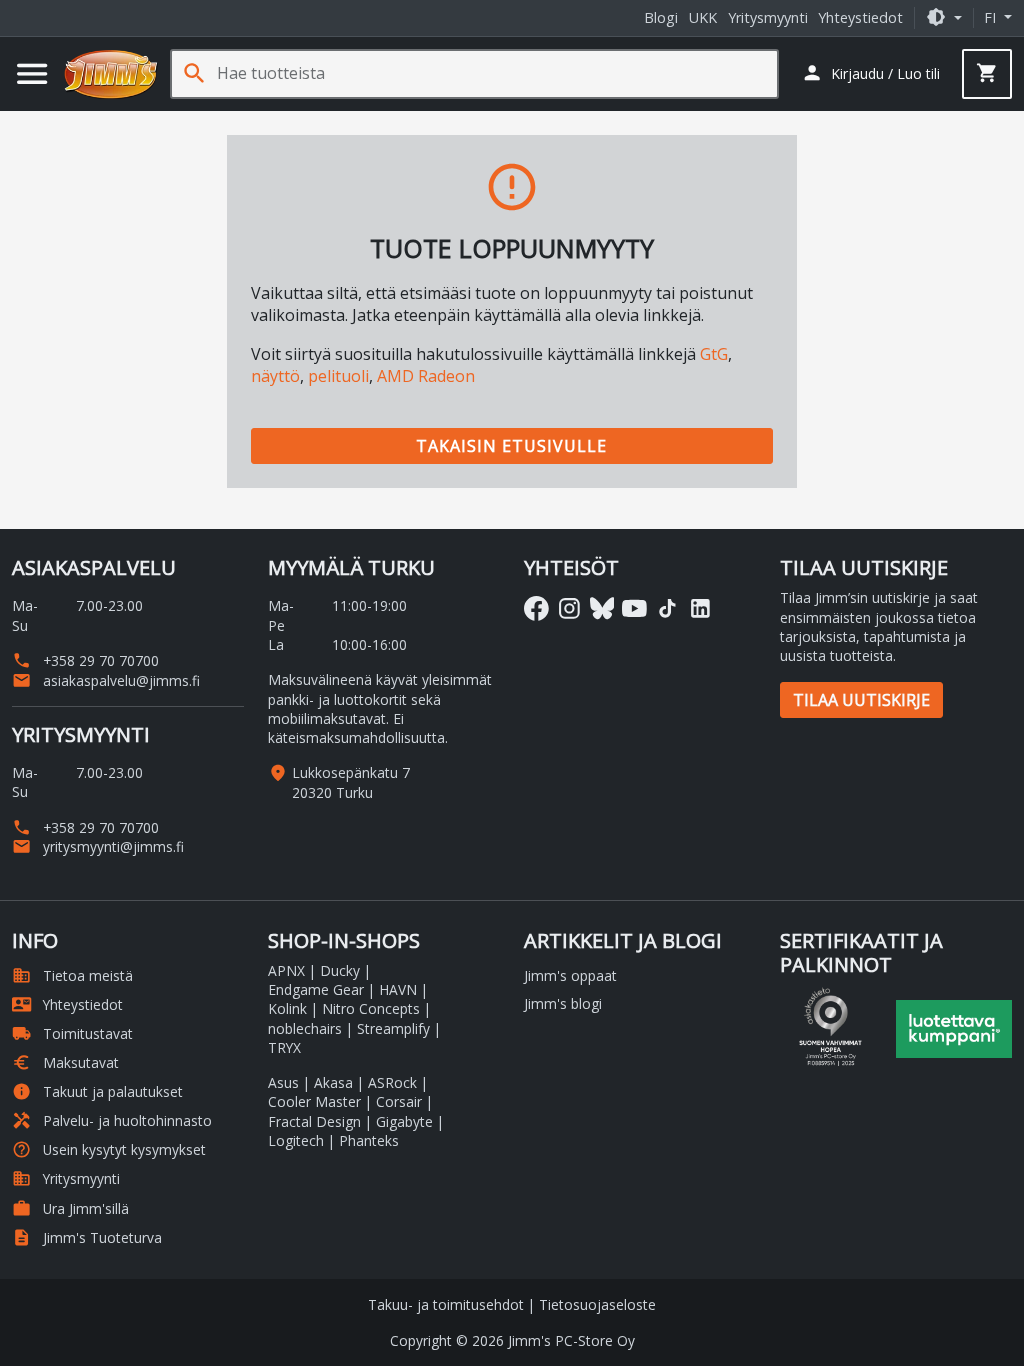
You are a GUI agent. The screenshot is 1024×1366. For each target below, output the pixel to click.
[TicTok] (667, 608)
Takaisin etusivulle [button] (511, 446)
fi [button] (992, 17)
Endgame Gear (316, 989)
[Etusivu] (111, 74)
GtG (714, 354)
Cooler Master (314, 1101)
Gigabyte (404, 1121)
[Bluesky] (602, 608)
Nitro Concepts (371, 1008)
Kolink (287, 1008)
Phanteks (369, 1140)
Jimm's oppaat (570, 975)
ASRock (392, 1082)
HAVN (398, 989)
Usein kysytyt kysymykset (109, 1149)
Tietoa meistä (72, 975)
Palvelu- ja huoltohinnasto (112, 1120)
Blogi (661, 17)
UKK (703, 17)
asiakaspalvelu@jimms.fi (106, 680)
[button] (944, 17)
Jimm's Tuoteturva (87, 1237)
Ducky (340, 970)
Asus (283, 1082)
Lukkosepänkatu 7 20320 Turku (351, 782)
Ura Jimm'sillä (70, 1208)
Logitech (296, 1140)
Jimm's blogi (563, 1003)
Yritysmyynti (768, 17)
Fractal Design (314, 1121)
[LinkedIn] (700, 608)
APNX (286, 970)
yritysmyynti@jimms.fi (98, 846)
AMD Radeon (426, 376)
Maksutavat (65, 1062)
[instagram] (569, 608)
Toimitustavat (72, 1033)
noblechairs (305, 1028)
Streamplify (393, 1028)
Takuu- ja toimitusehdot (446, 1304)
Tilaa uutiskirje (861, 700)
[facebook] (536, 608)
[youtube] (634, 608)
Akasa (333, 1082)
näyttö (275, 376)
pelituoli (338, 376)
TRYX (284, 1047)
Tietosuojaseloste (597, 1304)
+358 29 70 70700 (85, 660)
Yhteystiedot (860, 17)
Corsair (399, 1101)
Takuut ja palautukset (97, 1091)
